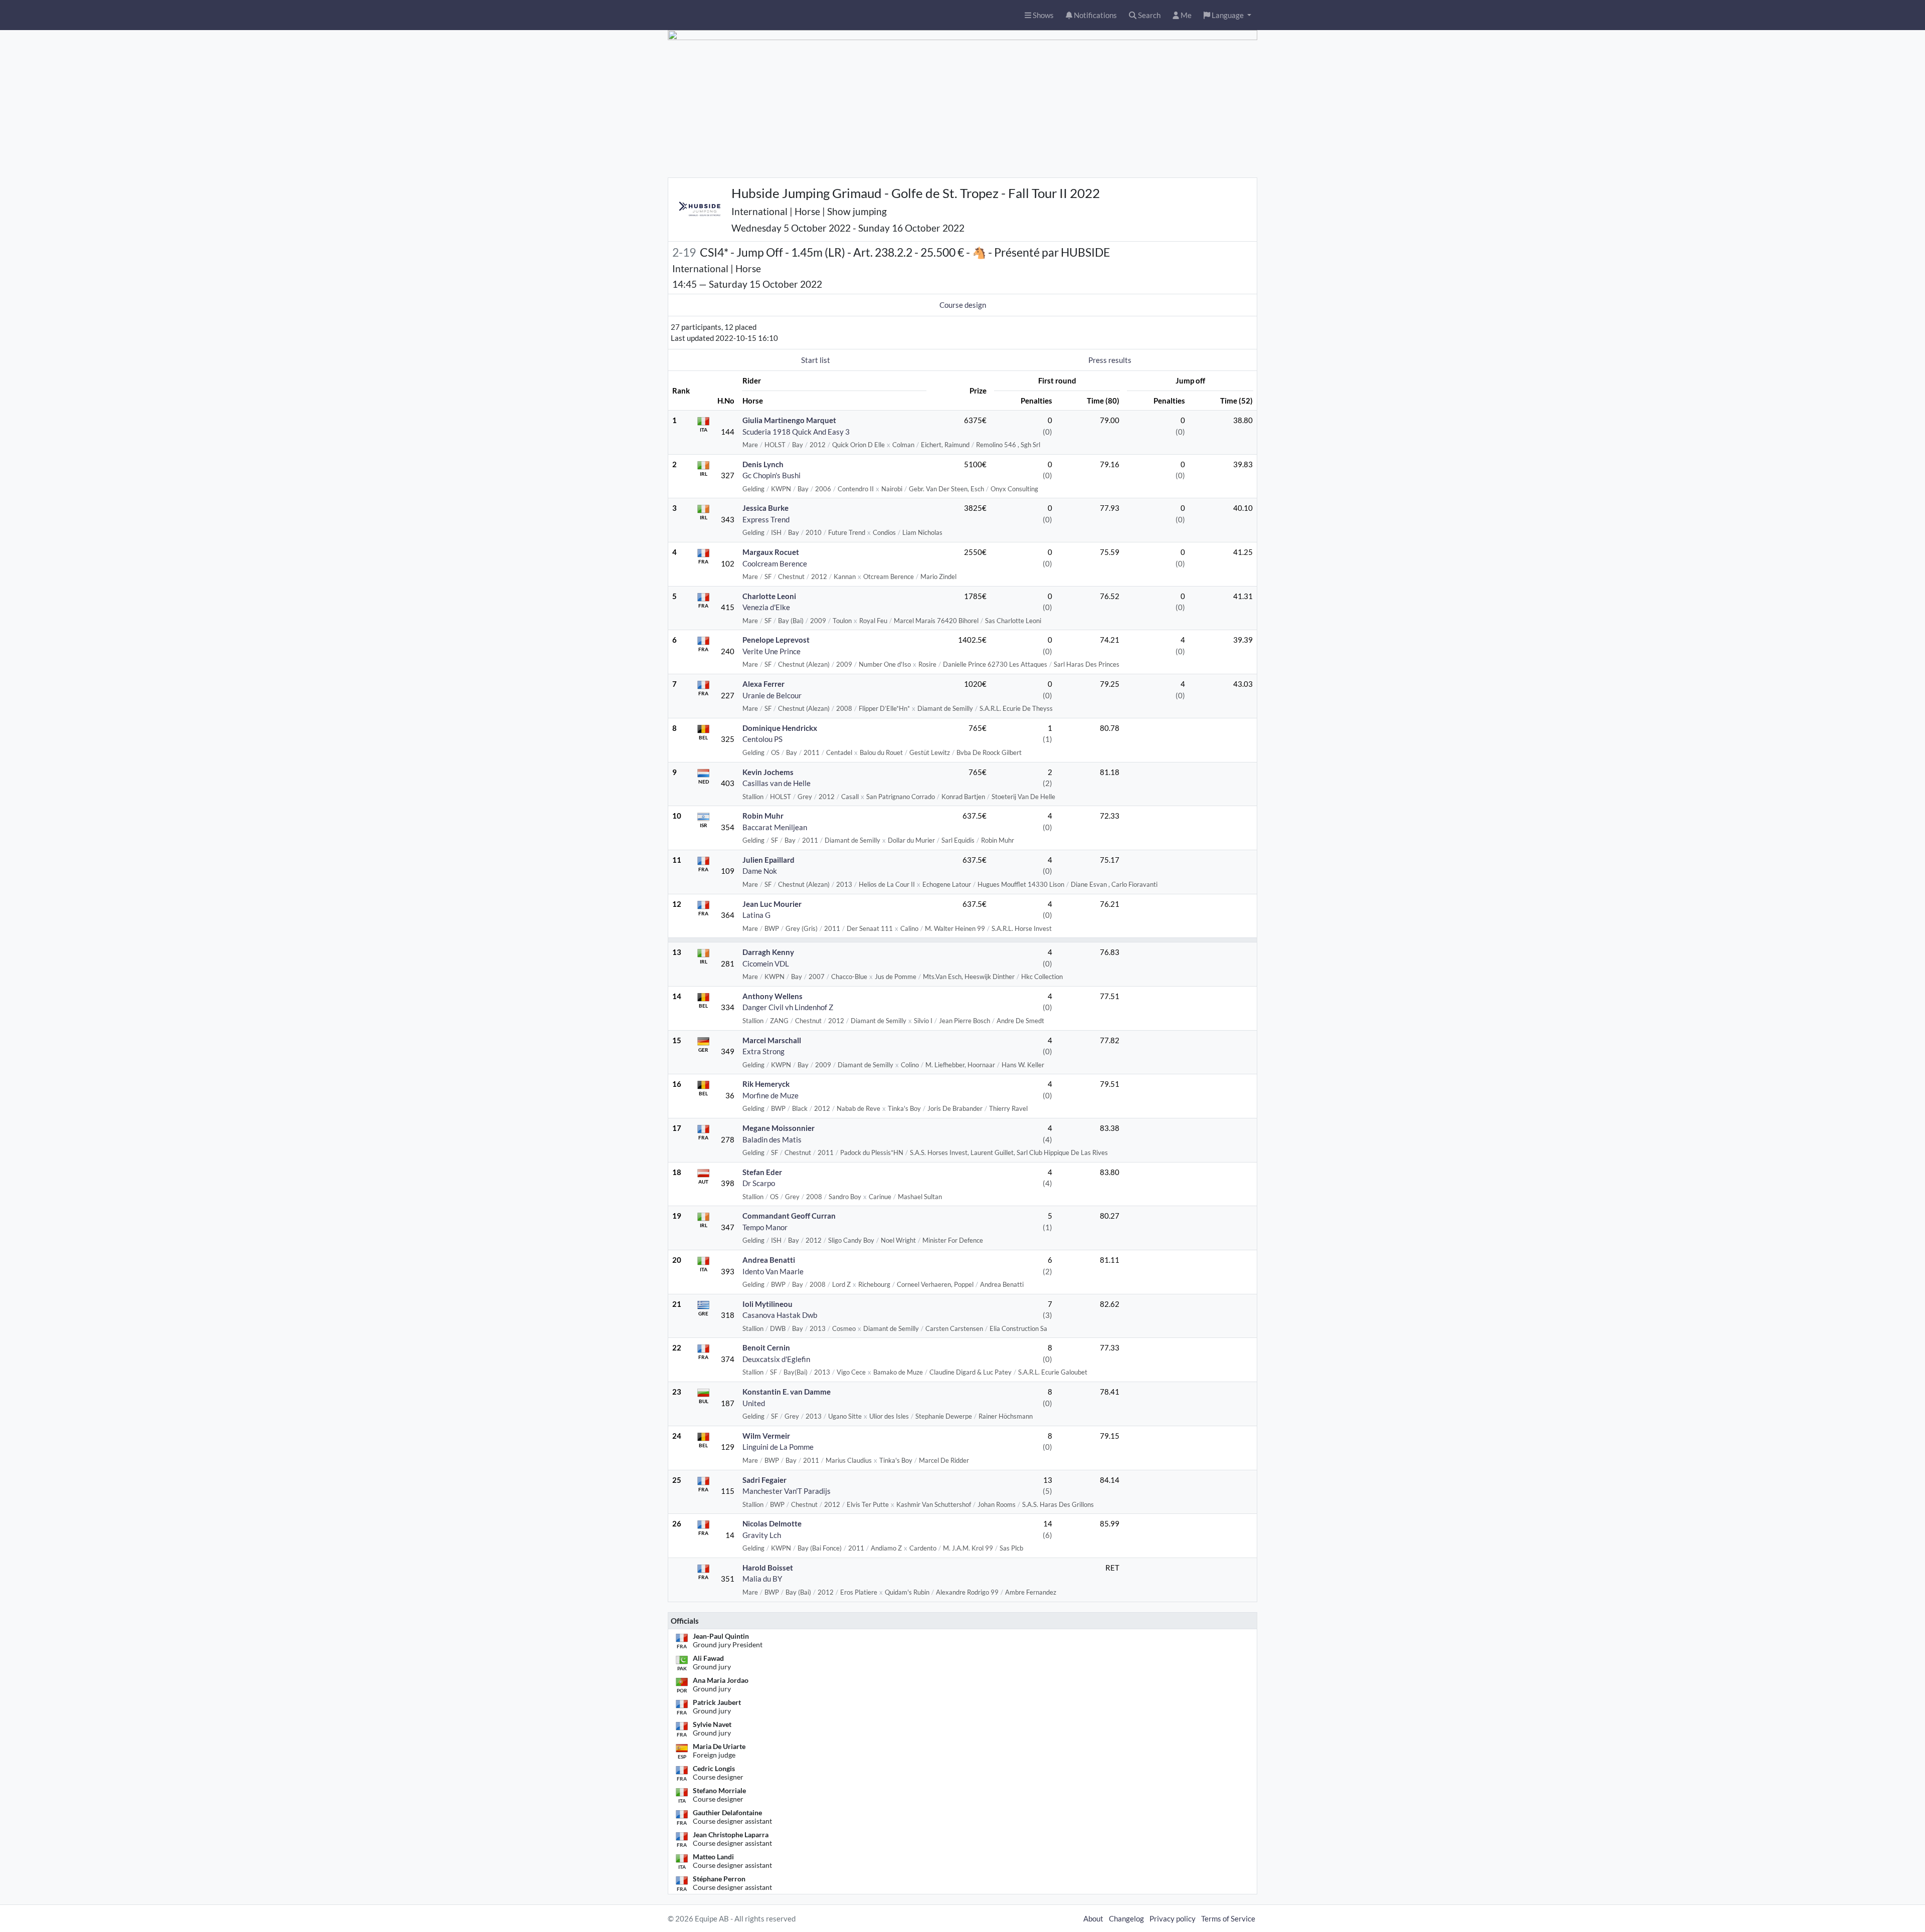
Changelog (1126, 1918)
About (1093, 1918)
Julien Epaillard (768, 860)
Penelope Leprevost (776, 640)
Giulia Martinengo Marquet (789, 420)
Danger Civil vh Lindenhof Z (788, 1007)
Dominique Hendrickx (780, 728)
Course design (963, 305)
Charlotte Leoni (769, 596)
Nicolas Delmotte (772, 1523)
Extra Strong (763, 1051)
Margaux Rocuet (771, 552)
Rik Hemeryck (766, 1084)
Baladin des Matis (772, 1139)
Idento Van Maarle (773, 1271)
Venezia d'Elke (766, 607)
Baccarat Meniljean (775, 827)
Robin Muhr (763, 816)
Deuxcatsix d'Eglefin (776, 1359)
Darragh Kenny (768, 952)
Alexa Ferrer (763, 684)
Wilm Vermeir (766, 1436)
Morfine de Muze (771, 1095)
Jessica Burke (765, 508)
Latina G (756, 915)
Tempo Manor (765, 1227)
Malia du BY (762, 1579)
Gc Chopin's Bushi (772, 475)
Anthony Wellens (773, 996)
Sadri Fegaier (764, 1480)
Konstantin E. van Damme (787, 1392)
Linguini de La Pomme (778, 1447)
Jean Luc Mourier (772, 904)
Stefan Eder (762, 1172)
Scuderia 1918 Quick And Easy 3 (796, 432)
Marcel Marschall (772, 1040)
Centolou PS (762, 739)
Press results (1110, 360)
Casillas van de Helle (777, 783)
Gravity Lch (762, 1535)
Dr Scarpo (759, 1183)
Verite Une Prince (772, 651)
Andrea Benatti (769, 1260)
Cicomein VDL (766, 963)
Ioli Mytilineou (767, 1304)
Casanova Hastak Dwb (780, 1315)
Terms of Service (1228, 1918)
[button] (1227, 15)
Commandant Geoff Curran (789, 1216)
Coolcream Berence (775, 563)
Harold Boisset (768, 1568)
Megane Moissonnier (779, 1128)
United (754, 1403)
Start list (816, 360)
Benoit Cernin (766, 1347)
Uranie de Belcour (772, 695)
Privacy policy (1173, 1918)
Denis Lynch (763, 464)
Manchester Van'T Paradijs (787, 1491)
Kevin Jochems (768, 772)
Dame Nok (760, 871)
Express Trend (766, 519)
